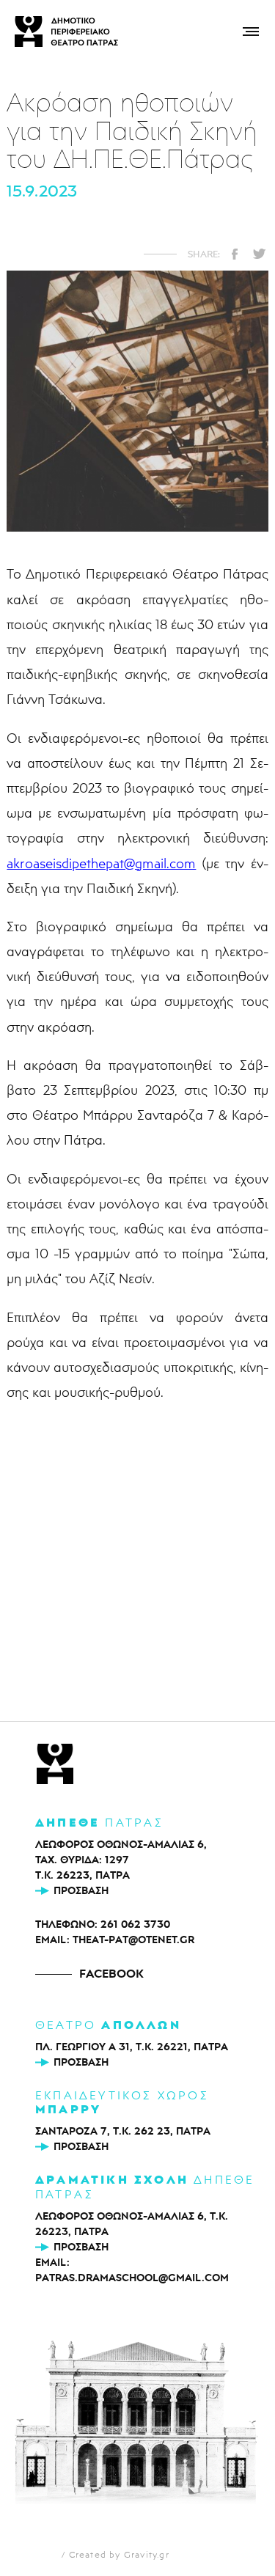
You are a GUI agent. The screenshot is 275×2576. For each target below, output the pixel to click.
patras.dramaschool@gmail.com (132, 2278)
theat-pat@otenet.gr (133, 1940)
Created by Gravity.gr (119, 2554)
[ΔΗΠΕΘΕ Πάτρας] (55, 1765)
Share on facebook (235, 254)
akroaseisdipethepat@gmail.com (101, 863)
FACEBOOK (111, 1973)
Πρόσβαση (81, 1890)
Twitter (259, 254)
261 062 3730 (135, 1924)
